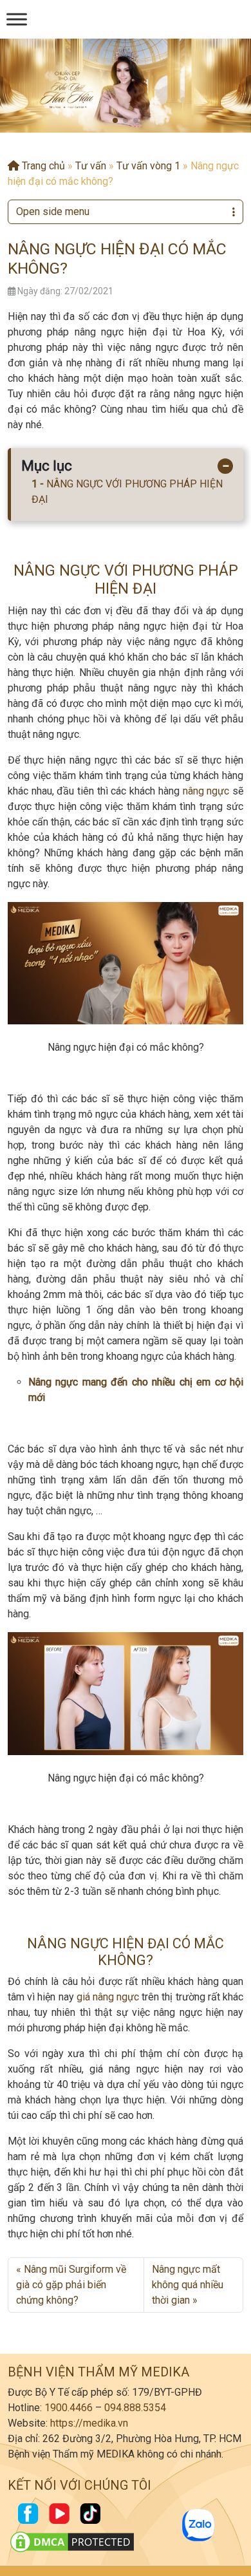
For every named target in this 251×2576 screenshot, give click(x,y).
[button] (115, 120)
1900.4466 (69, 2408)
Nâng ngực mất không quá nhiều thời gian (188, 2285)
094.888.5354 (135, 2408)
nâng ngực (206, 791)
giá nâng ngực (108, 1997)
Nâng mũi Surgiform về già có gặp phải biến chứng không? (71, 2285)
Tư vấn (91, 166)
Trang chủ (42, 166)
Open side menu (53, 212)
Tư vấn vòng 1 (148, 166)
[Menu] (17, 19)
